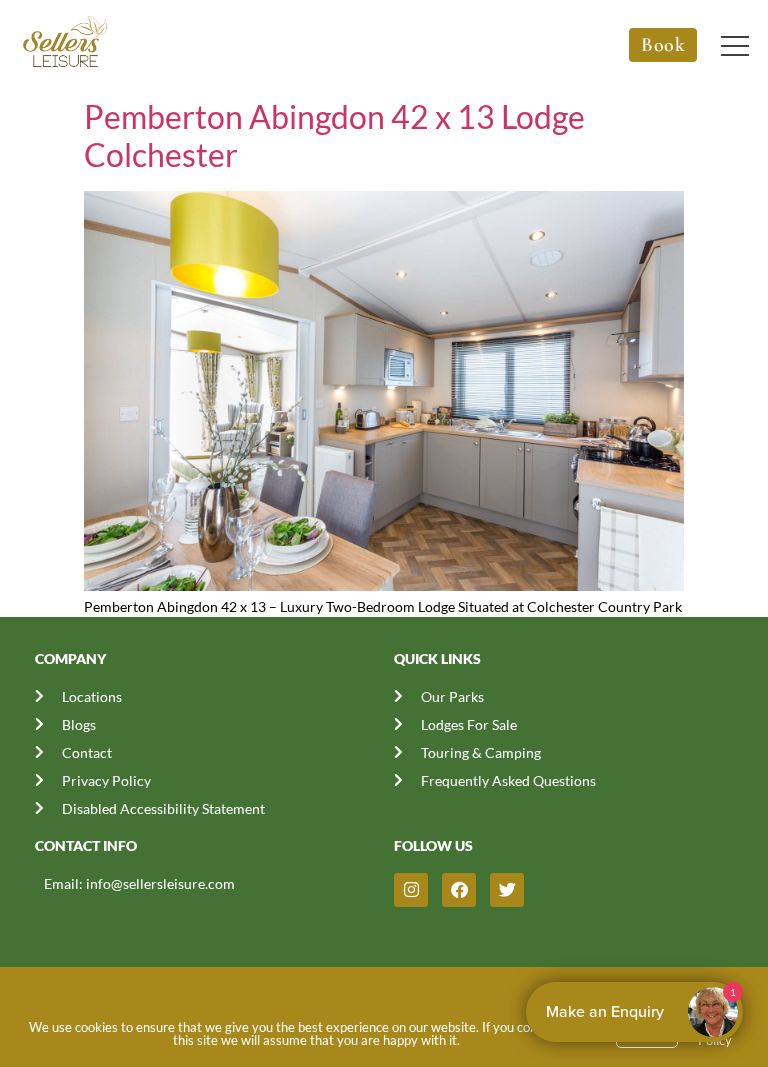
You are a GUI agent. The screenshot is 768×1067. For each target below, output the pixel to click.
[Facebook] (459, 890)
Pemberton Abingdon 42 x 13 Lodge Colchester (334, 135)
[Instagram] (411, 890)
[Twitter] (507, 890)
